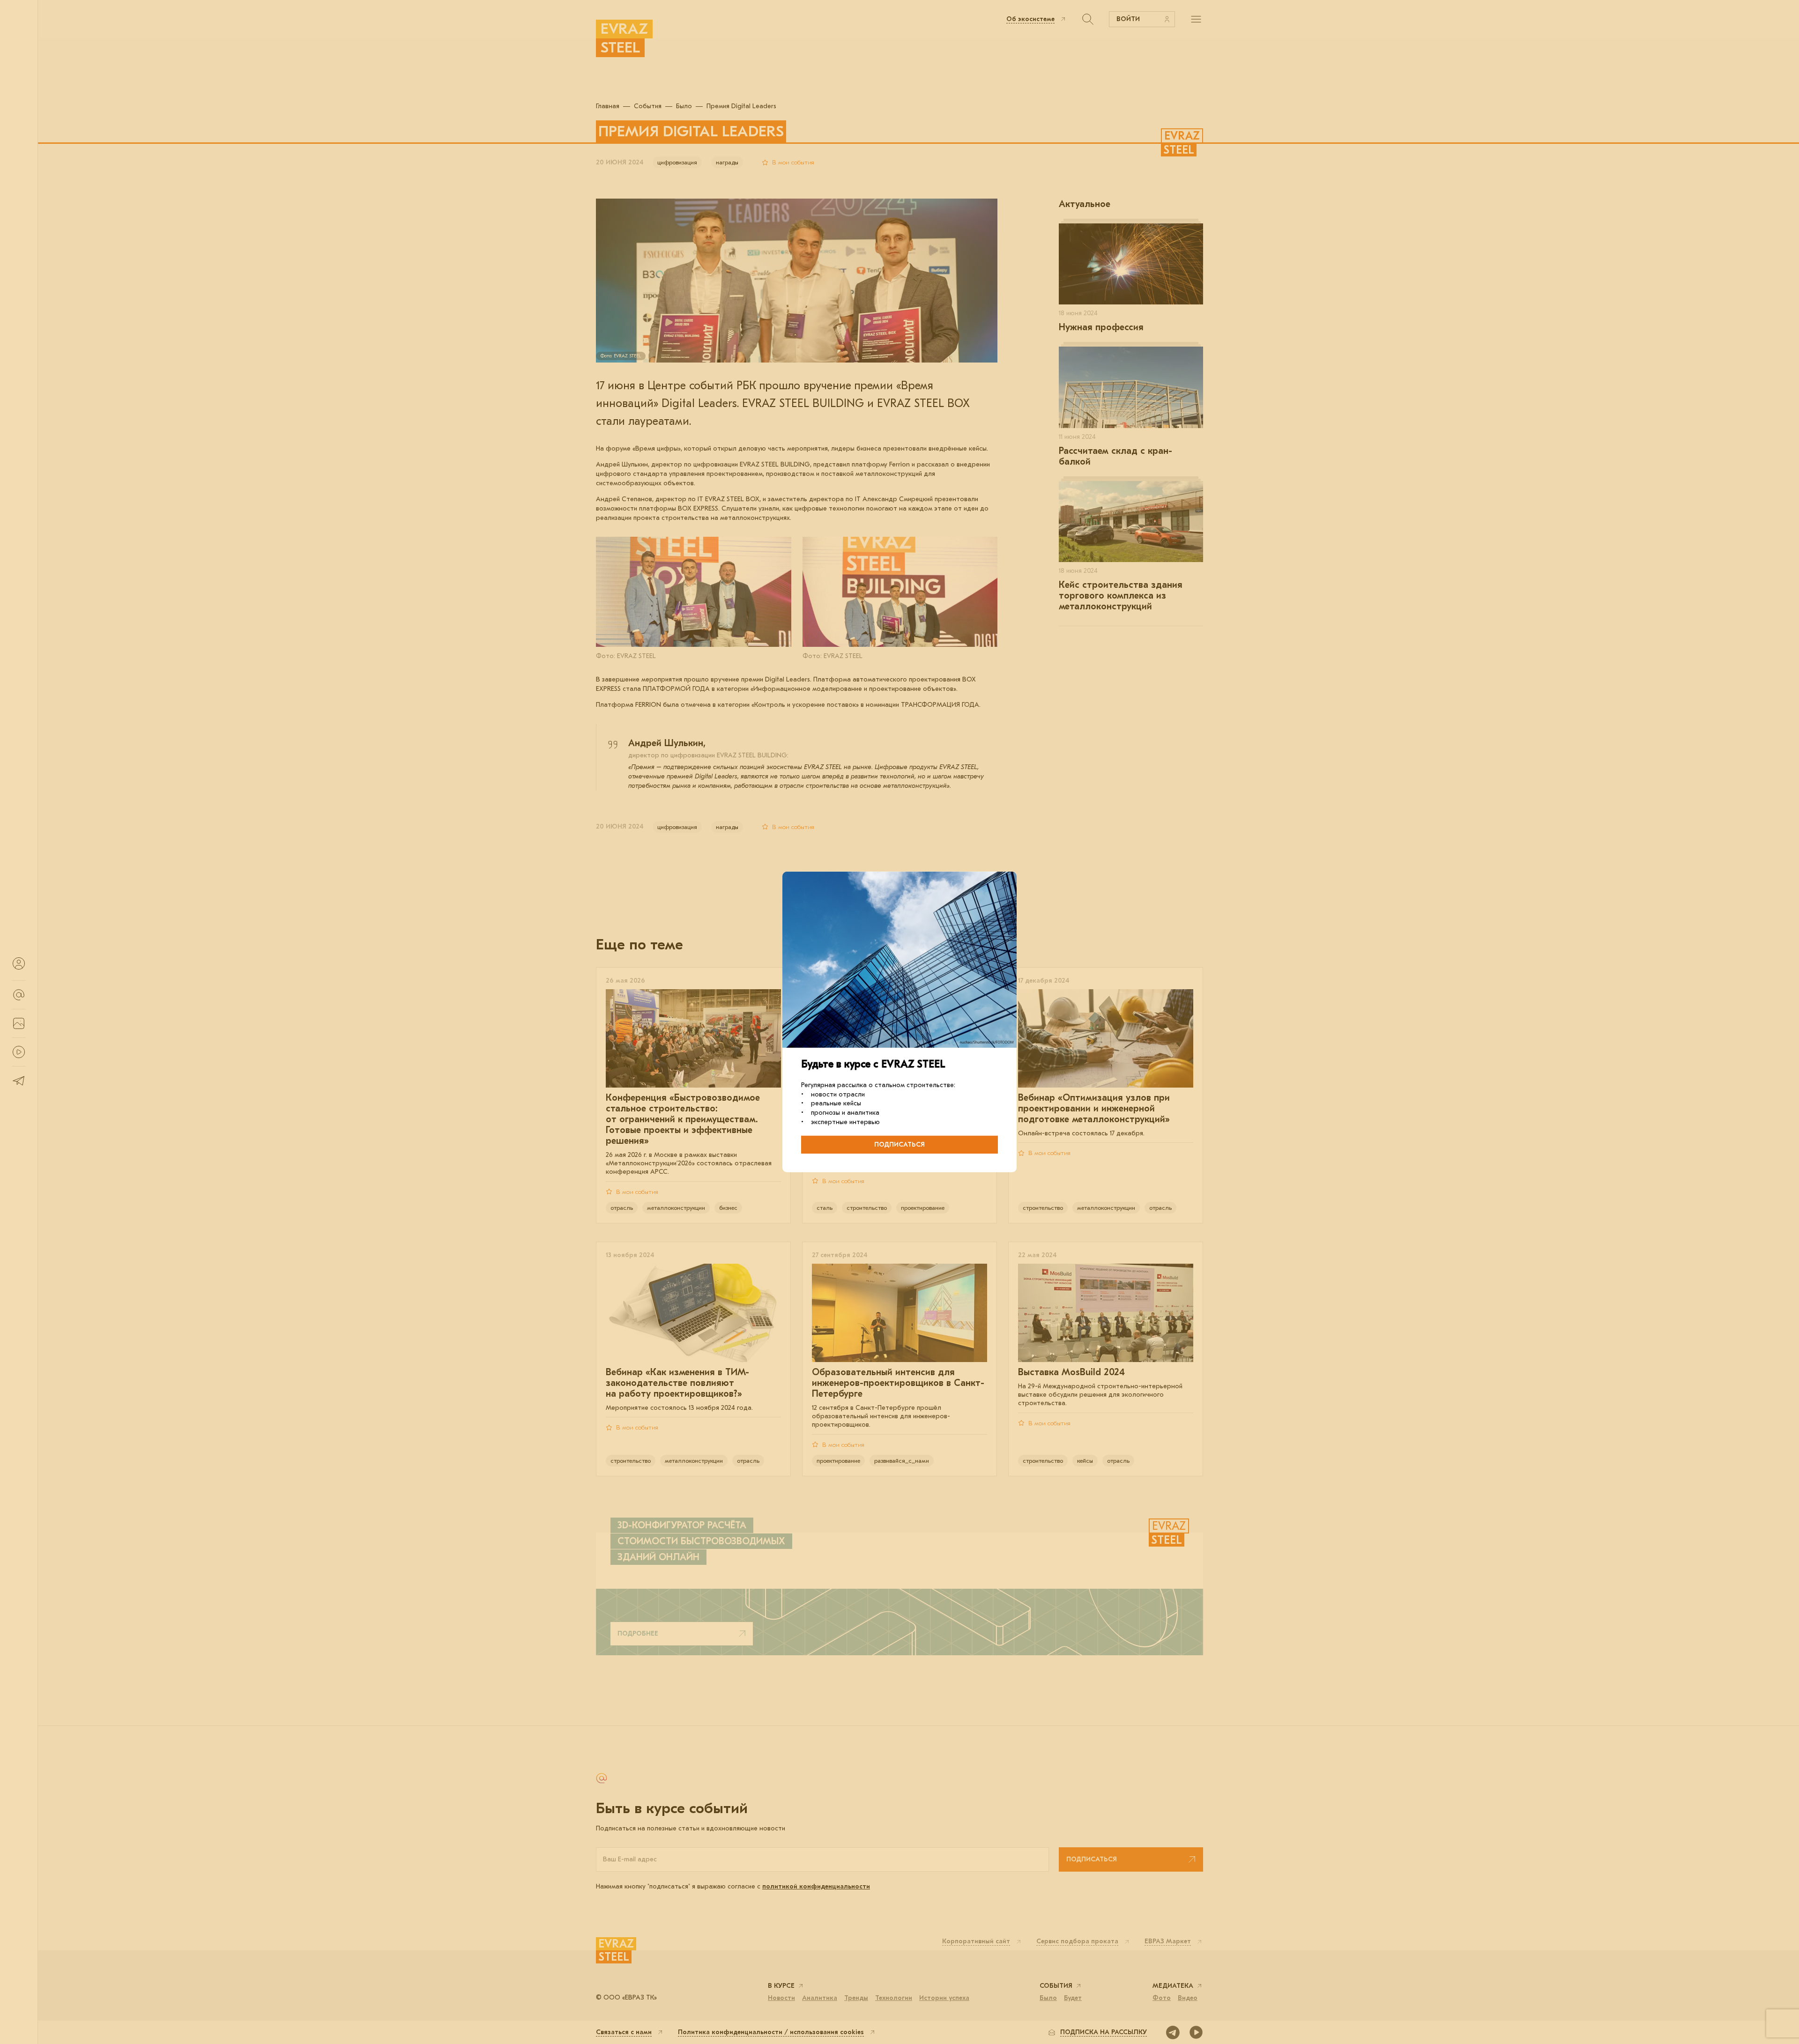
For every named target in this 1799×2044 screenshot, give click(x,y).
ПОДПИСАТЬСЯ (899, 1144)
